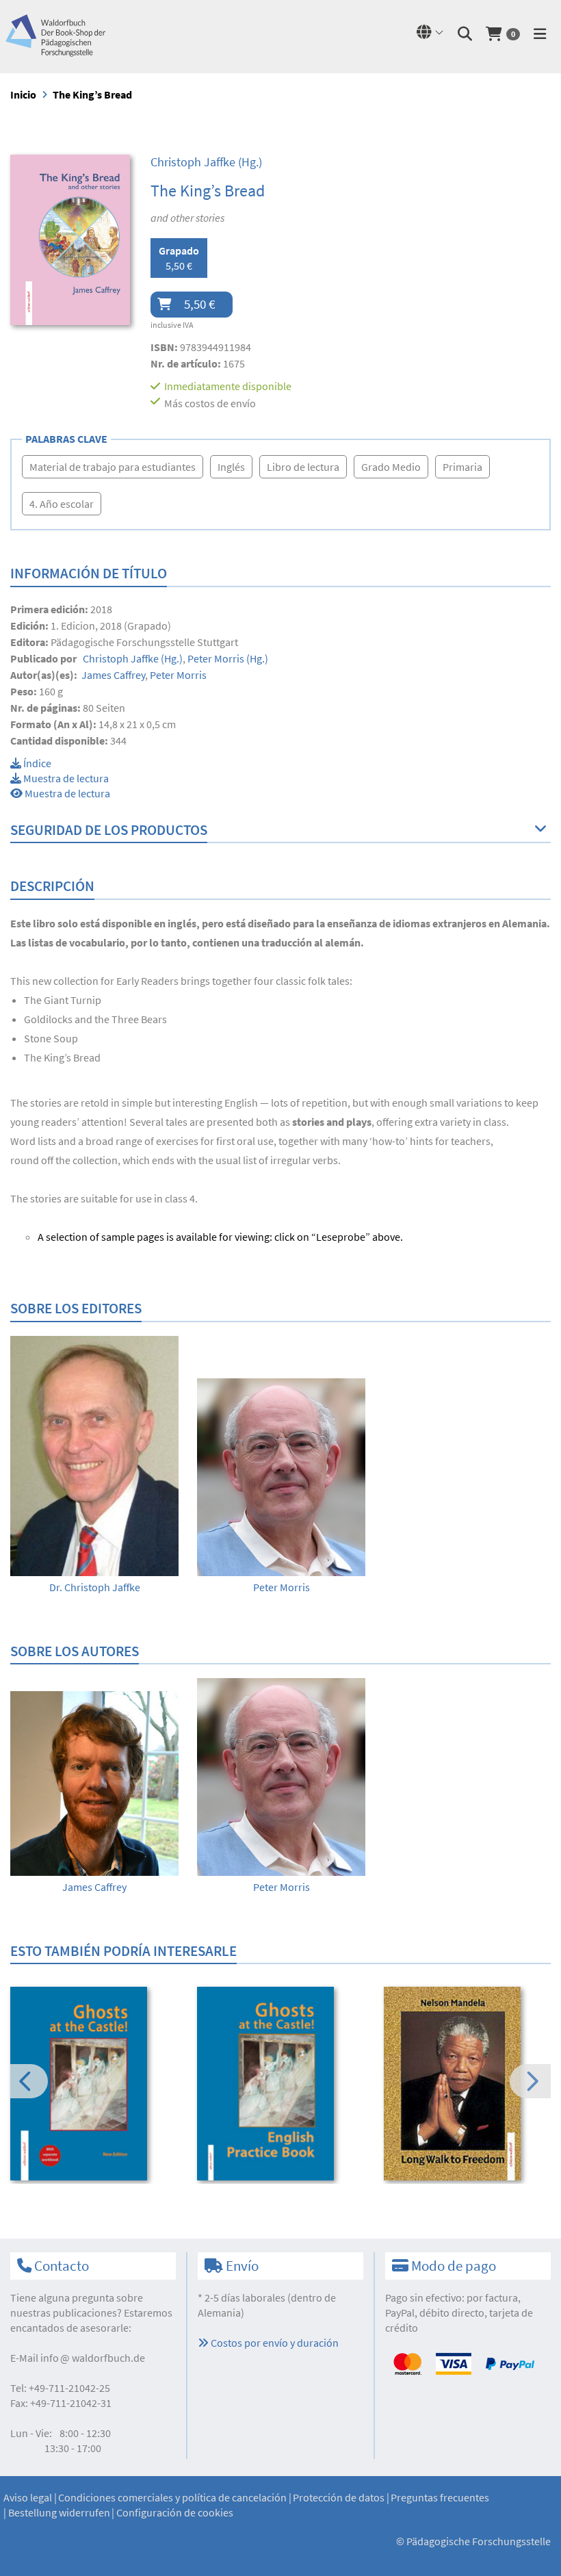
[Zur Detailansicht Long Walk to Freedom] (468, 2084)
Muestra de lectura (65, 778)
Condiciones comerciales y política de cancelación (172, 2497)
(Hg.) (206, 162)
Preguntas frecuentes (440, 2497)
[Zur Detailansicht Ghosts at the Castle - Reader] (94, 2084)
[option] (94, 1465)
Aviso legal (28, 2497)
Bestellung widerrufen (59, 2512)
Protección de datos (339, 2497)
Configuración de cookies (175, 2512)
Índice (36, 763)
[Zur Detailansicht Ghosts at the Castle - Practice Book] (281, 2084)
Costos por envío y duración (274, 2343)
